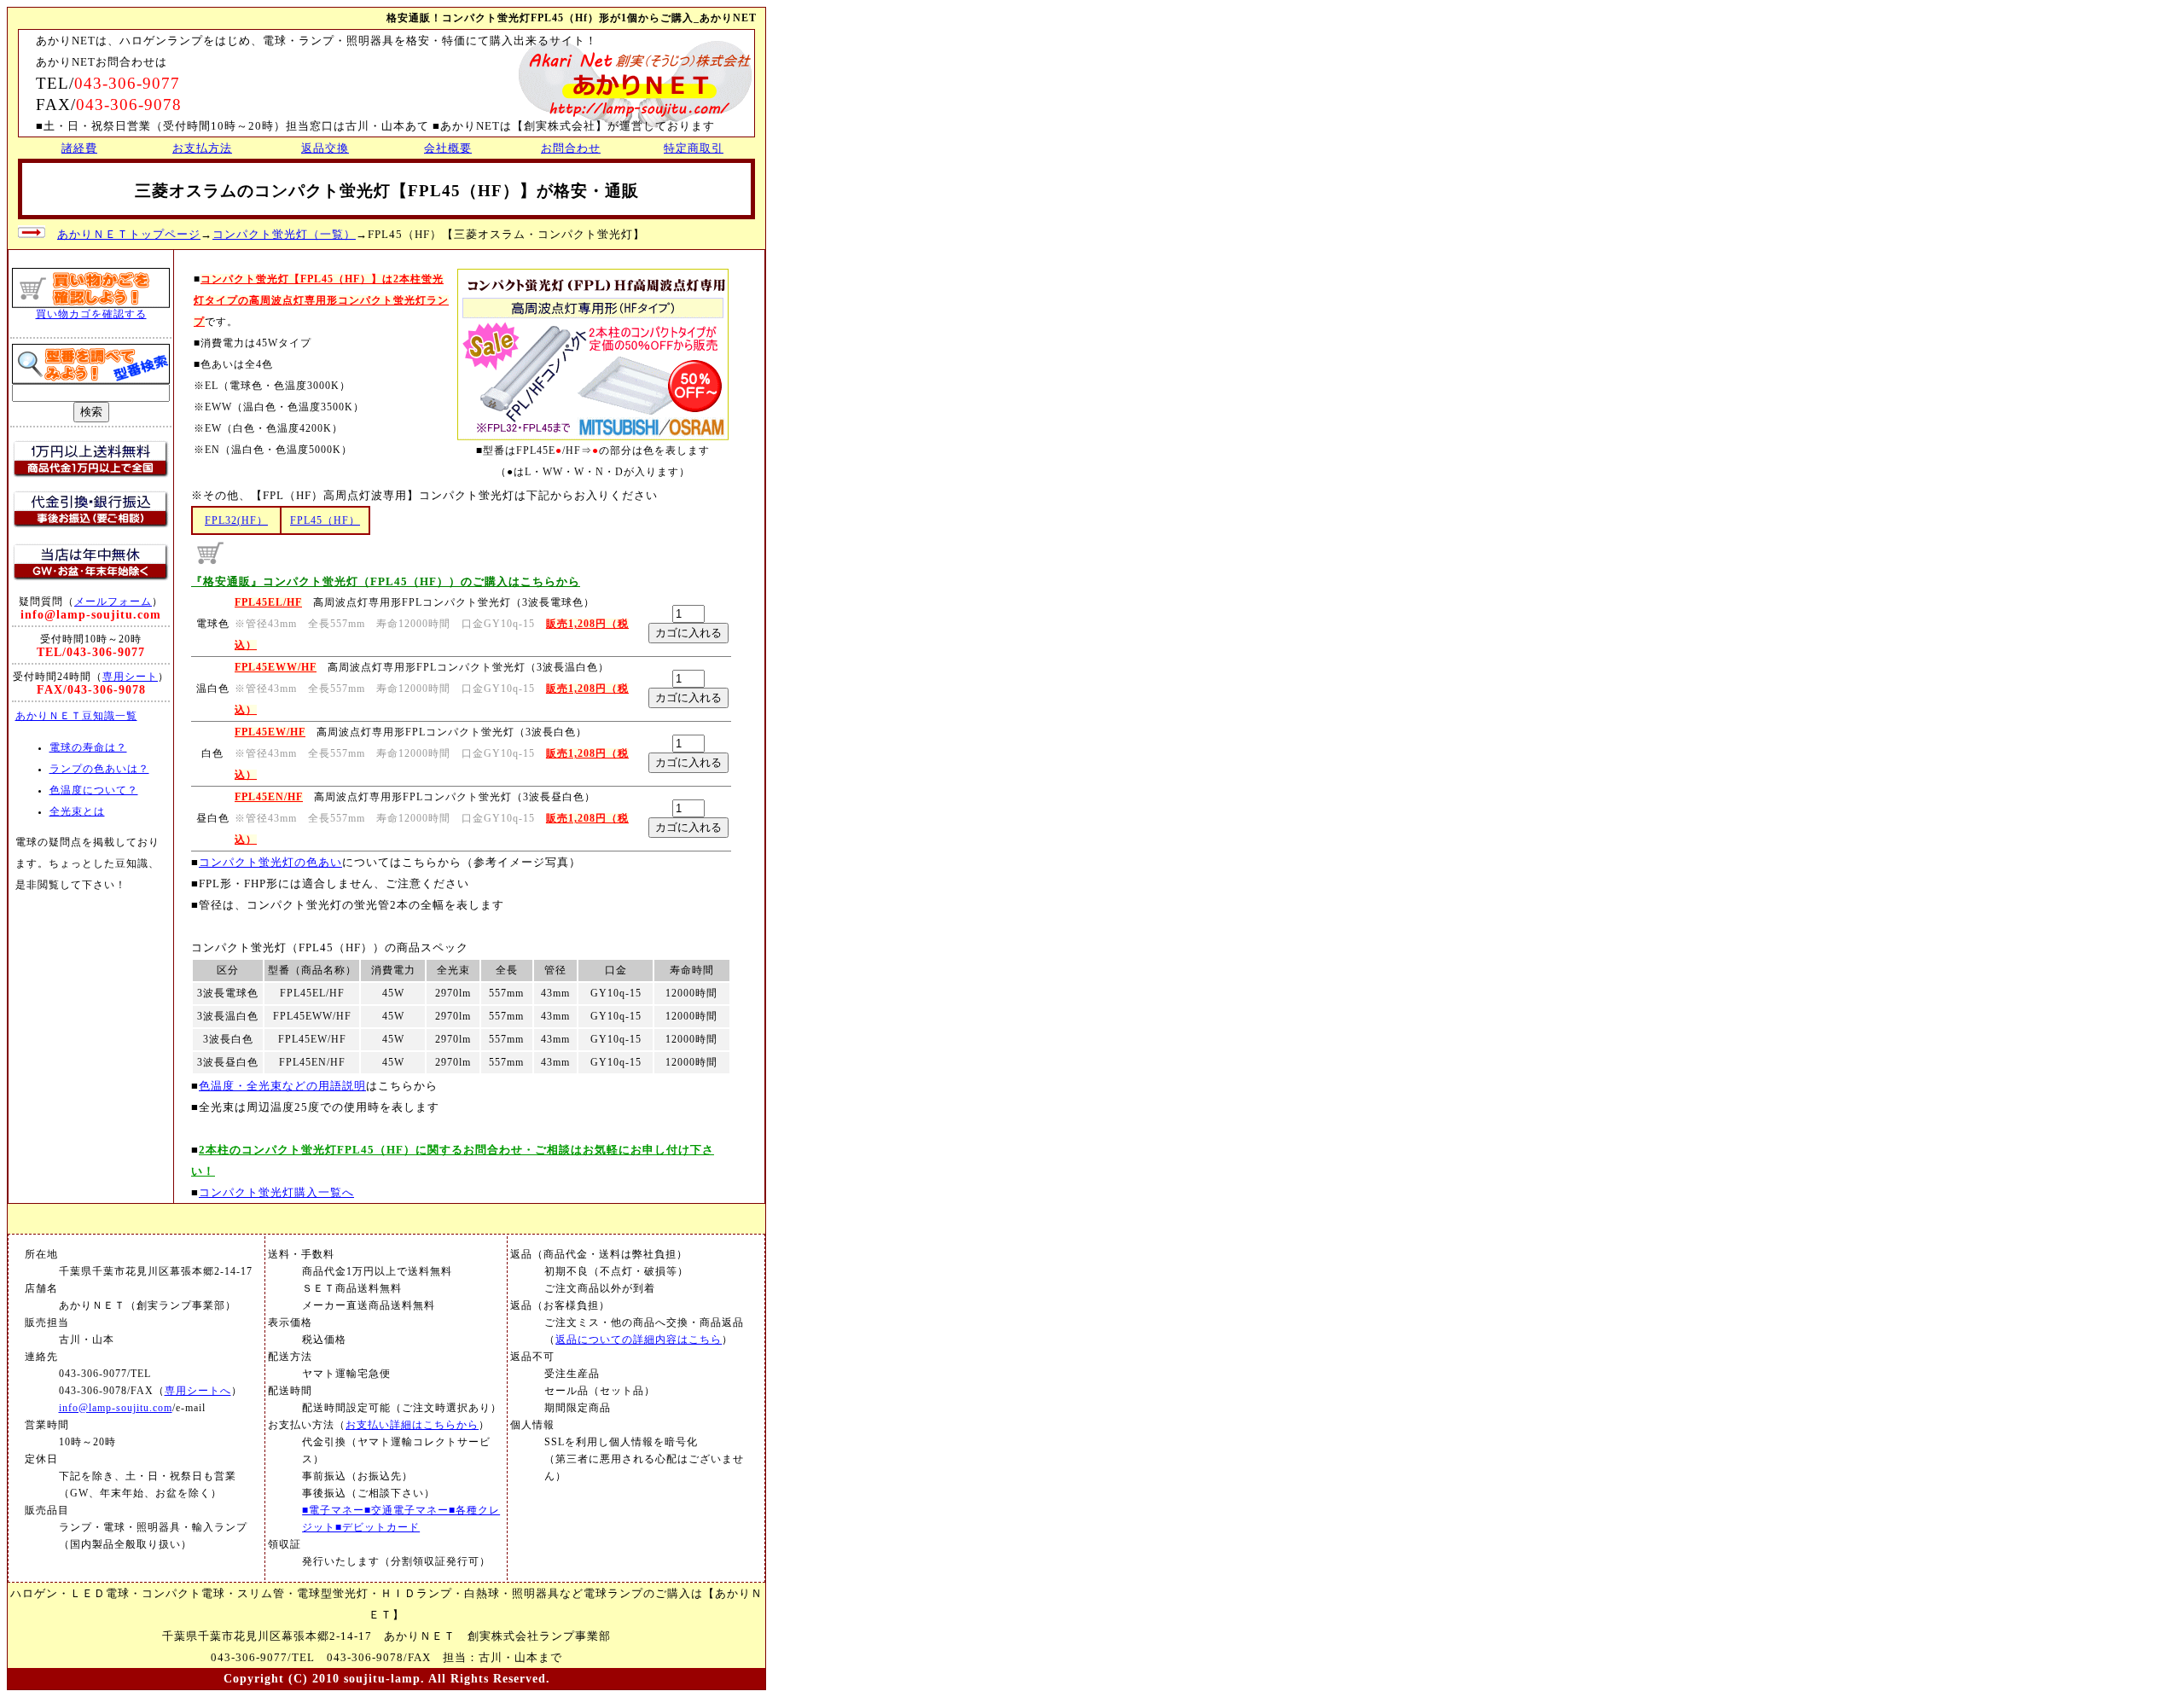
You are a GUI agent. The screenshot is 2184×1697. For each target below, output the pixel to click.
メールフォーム (113, 602)
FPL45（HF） (325, 521)
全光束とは (77, 812)
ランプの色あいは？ (99, 769)
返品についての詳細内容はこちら (639, 1340)
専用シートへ (198, 1391)
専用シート (130, 677)
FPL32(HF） (236, 521)
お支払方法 (202, 148)
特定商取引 (694, 148)
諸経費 (79, 148)
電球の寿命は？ (88, 748)
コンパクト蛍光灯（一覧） (284, 234)
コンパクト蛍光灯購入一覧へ (276, 1192)
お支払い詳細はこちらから (412, 1425)
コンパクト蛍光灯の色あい (270, 862)
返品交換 (325, 148)
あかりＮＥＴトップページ (129, 234)
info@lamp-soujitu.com (116, 1408)
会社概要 (448, 148)
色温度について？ (94, 790)
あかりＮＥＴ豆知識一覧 (76, 716)
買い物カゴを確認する (91, 314)
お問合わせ (571, 148)
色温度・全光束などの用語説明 (282, 1086)
